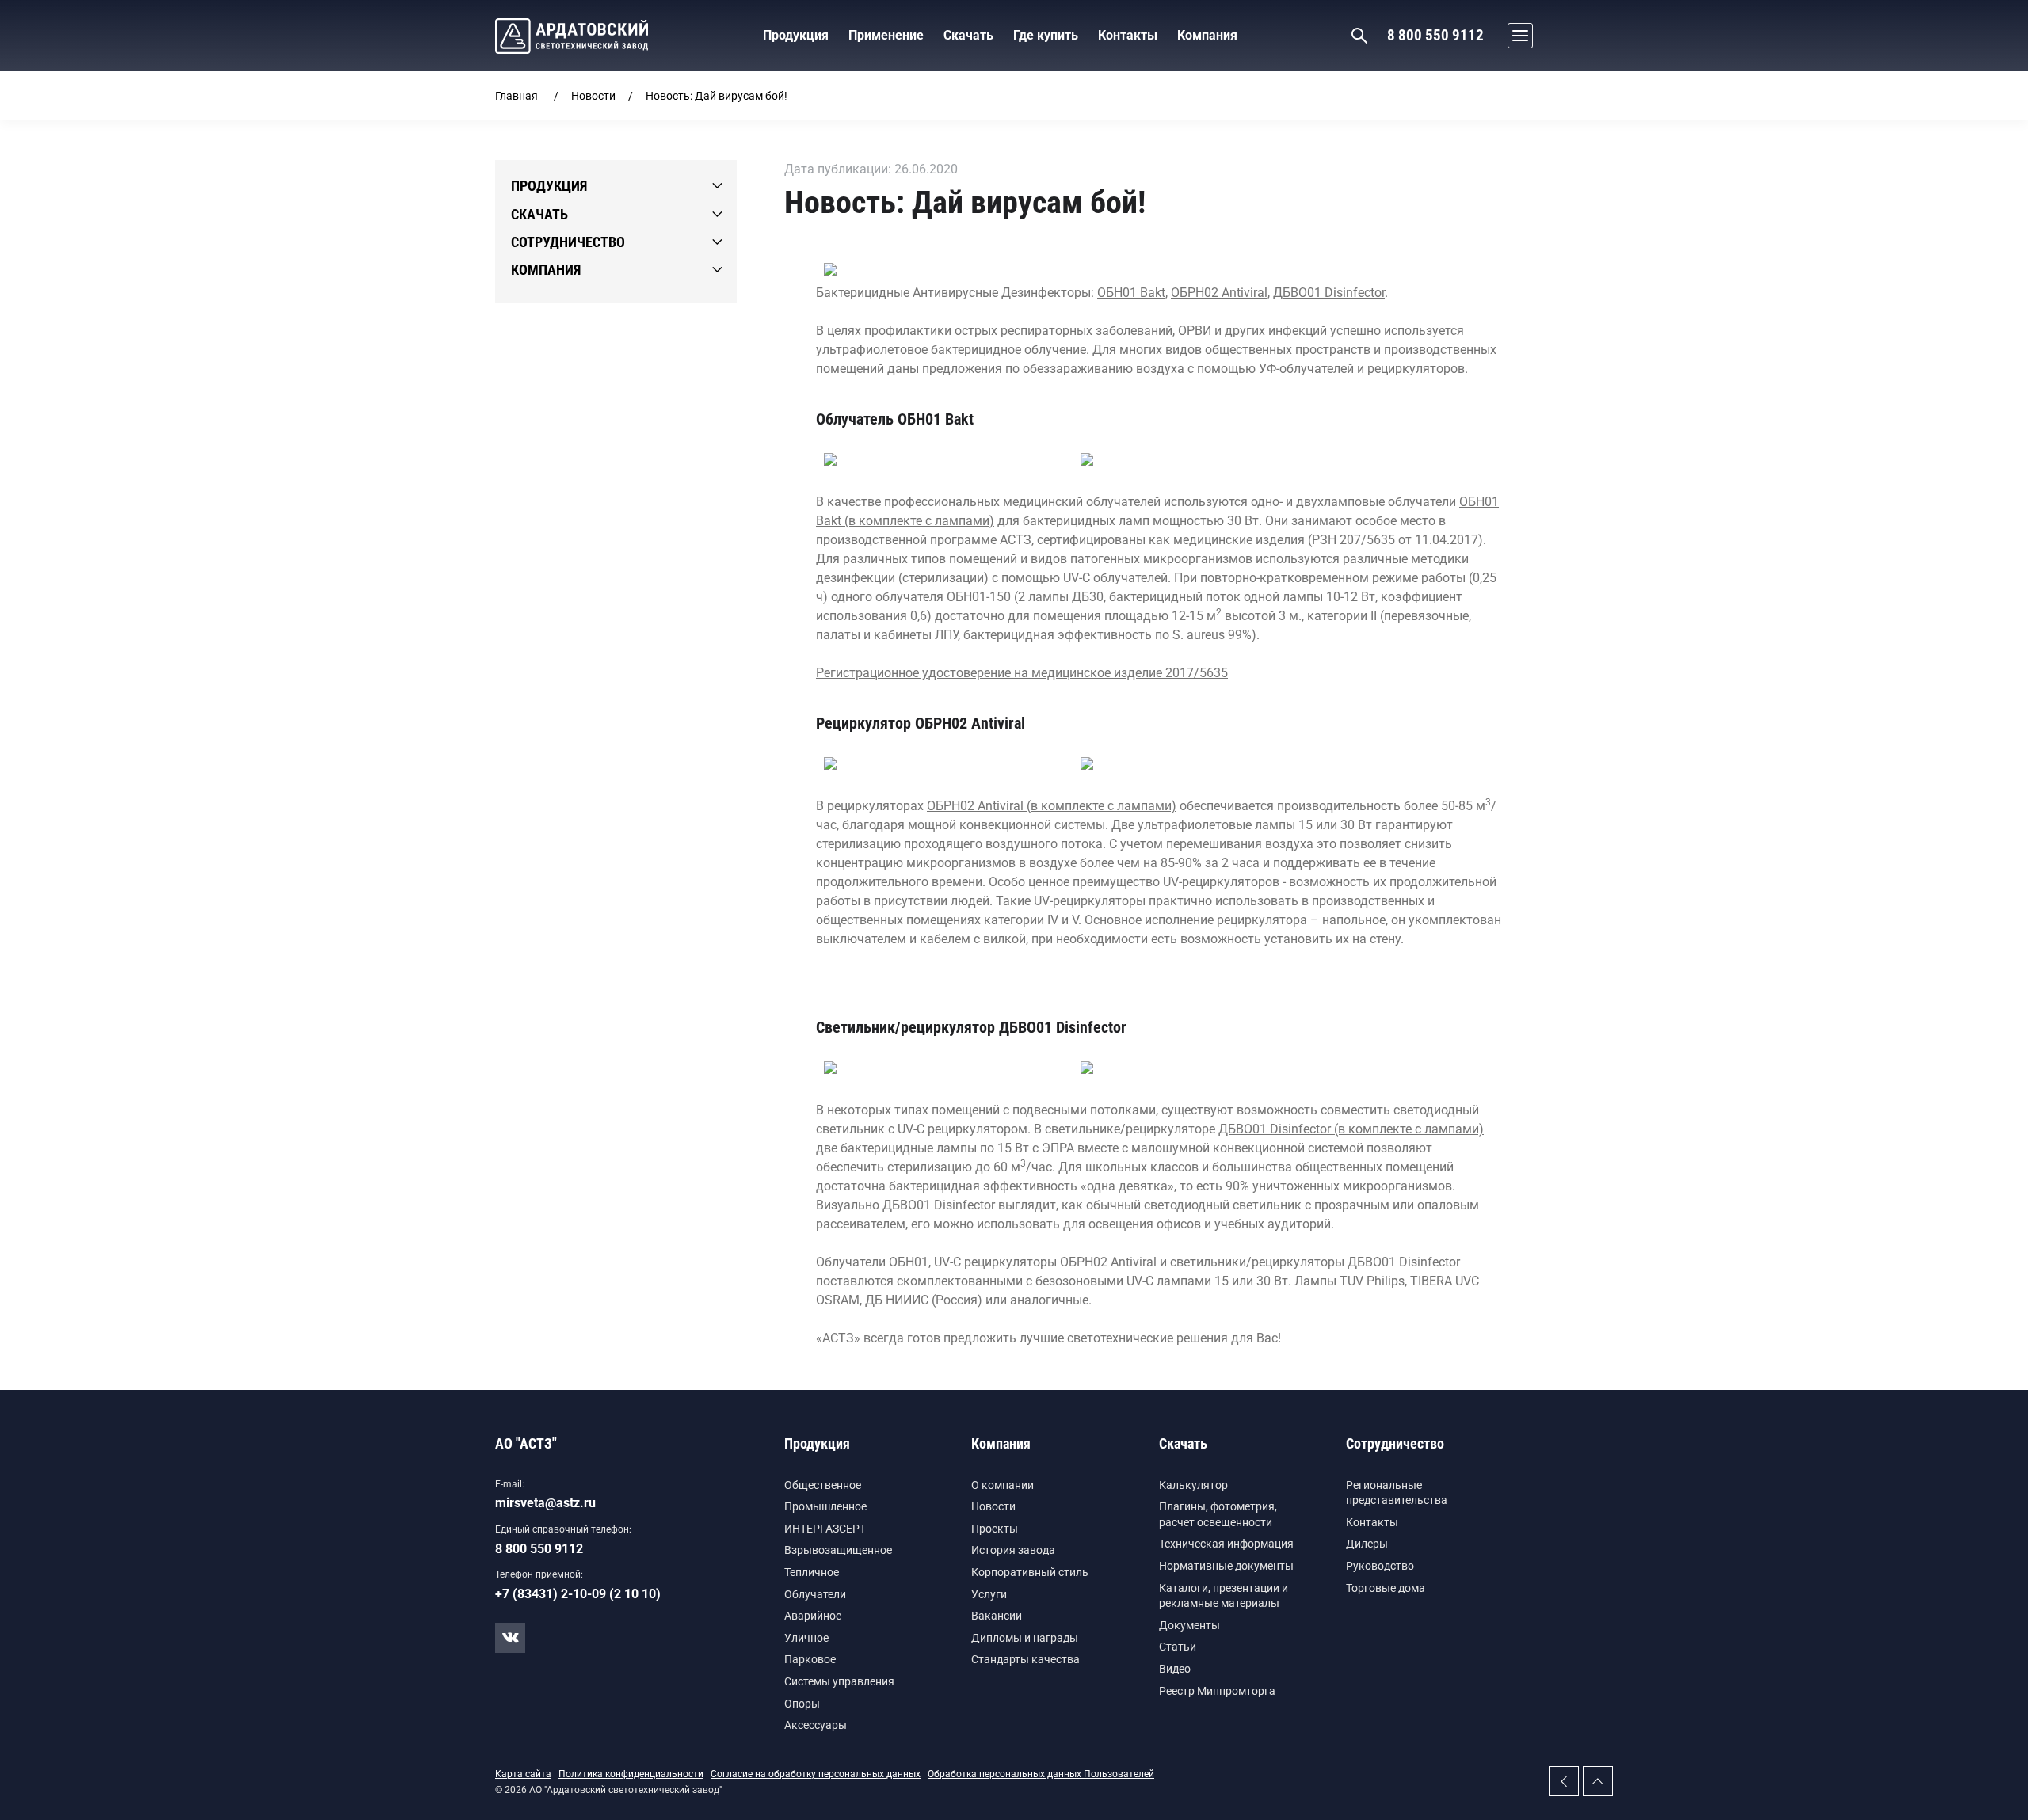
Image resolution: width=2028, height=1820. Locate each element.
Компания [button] (1207, 35)
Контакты (1372, 1522)
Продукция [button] (796, 35)
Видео (1175, 1669)
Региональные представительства (1397, 1493)
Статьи (1178, 1647)
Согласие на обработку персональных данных (816, 1774)
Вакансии (997, 1616)
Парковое (810, 1659)
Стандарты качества (1025, 1659)
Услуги (989, 1594)
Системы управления (839, 1681)
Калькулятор (1193, 1485)
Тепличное (812, 1572)
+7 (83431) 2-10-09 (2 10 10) (578, 1594)
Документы (1189, 1625)
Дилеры (1367, 1544)
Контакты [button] (1128, 35)
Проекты (995, 1529)
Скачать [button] (968, 35)
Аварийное (813, 1616)
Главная (517, 96)
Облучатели (815, 1594)
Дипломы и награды (1025, 1638)
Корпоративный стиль (1030, 1572)
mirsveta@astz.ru (545, 1503)
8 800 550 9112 (1435, 35)
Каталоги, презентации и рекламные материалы (1224, 1596)
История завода (1013, 1550)
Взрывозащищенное (838, 1550)
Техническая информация (1226, 1544)
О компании (1003, 1485)
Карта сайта (523, 1774)
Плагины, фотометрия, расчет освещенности (1218, 1514)
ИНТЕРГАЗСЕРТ (825, 1529)
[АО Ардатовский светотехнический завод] (572, 36)
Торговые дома (1386, 1588)
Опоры (802, 1704)
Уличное (806, 1638)
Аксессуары (816, 1725)
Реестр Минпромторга (1217, 1691)
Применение (886, 35)
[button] (1516, 36)
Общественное (823, 1485)
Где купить (1046, 35)
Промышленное (825, 1506)
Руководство (1380, 1566)
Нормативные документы (1226, 1566)
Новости (593, 96)
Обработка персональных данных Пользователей (1041, 1774)
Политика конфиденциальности (631, 1774)
